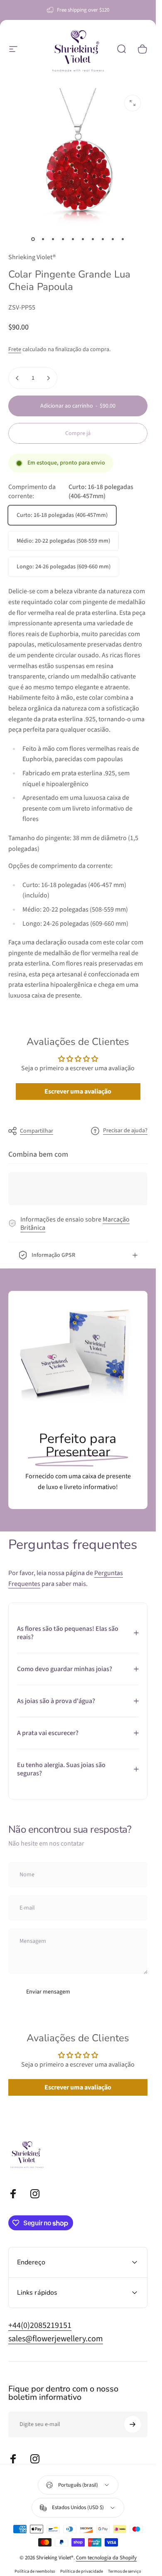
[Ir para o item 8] (103, 239)
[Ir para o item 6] (83, 239)
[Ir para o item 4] (63, 239)
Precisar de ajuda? (125, 1131)
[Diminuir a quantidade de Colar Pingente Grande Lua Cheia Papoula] (17, 378)
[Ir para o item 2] (43, 239)
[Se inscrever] (133, 2424)
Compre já (78, 433)
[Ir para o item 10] (123, 239)
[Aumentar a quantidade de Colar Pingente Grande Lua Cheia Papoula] (48, 378)
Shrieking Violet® (32, 257)
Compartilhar (37, 1131)
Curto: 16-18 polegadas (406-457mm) (62, 515)
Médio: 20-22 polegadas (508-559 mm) (63, 541)
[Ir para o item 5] (73, 239)
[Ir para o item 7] (93, 239)
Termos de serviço (125, 2571)
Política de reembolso (35, 2571)
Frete (15, 349)
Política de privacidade (82, 2571)
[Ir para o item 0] (33, 239)
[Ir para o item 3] (53, 239)
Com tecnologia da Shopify (106, 2558)
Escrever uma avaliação (78, 1091)
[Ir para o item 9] (113, 239)
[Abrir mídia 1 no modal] (133, 103)
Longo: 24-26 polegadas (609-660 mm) (64, 567)
